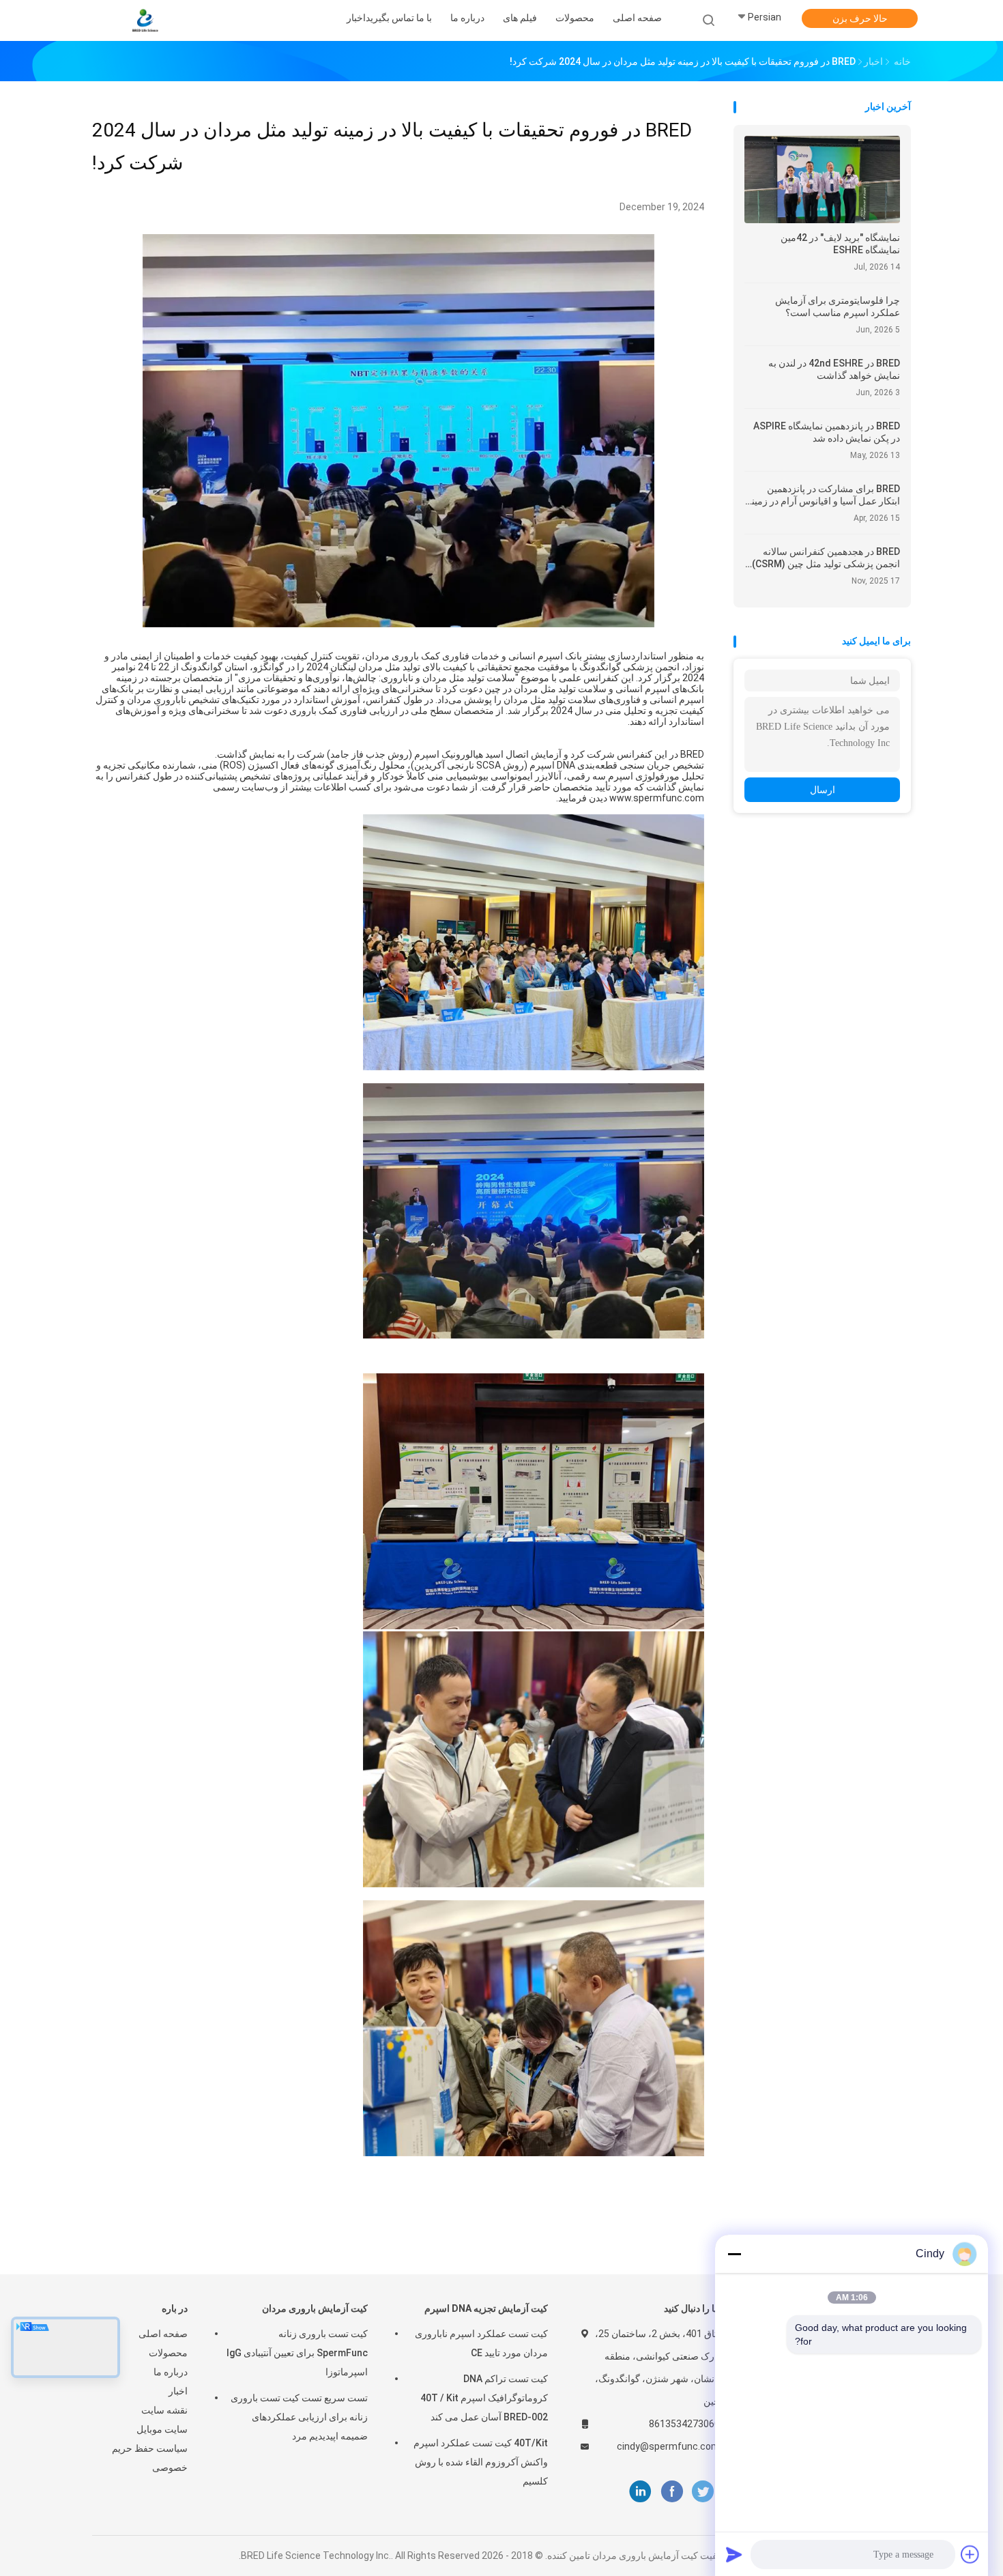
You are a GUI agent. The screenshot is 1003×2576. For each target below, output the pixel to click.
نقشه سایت (164, 2410)
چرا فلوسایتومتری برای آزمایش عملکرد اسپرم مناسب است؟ (838, 306)
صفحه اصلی (163, 2334)
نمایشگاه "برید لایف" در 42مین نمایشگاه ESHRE (840, 244)
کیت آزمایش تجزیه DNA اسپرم (486, 2308)
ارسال (823, 790)
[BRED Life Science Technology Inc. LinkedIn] (640, 2492)
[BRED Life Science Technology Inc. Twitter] (703, 2492)
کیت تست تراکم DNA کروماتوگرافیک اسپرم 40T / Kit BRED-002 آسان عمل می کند (484, 2398)
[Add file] (970, 2554)
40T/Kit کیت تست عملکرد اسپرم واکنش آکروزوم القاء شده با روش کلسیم (481, 2462)
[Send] (734, 2554)
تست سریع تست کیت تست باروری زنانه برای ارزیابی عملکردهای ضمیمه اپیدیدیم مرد (299, 2417)
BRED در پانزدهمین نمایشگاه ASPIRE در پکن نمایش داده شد (827, 432)
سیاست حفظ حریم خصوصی (150, 2458)
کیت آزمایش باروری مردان (315, 2308)
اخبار (178, 2391)
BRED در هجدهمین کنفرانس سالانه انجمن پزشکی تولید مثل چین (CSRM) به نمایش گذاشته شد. (826, 558)
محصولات (168, 2353)
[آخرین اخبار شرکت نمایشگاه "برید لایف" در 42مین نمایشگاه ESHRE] (822, 219)
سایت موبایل (162, 2429)
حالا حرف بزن (860, 18)
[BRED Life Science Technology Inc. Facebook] (672, 2492)
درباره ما (171, 2372)
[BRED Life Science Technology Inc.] (145, 20)
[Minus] (734, 2254)
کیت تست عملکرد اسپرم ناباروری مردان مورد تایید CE (481, 2343)
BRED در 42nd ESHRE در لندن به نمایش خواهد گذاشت (834, 369)
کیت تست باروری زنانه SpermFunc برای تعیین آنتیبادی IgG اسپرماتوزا (297, 2353)
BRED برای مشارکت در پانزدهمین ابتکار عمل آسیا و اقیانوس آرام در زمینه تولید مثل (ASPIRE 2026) (823, 495)
